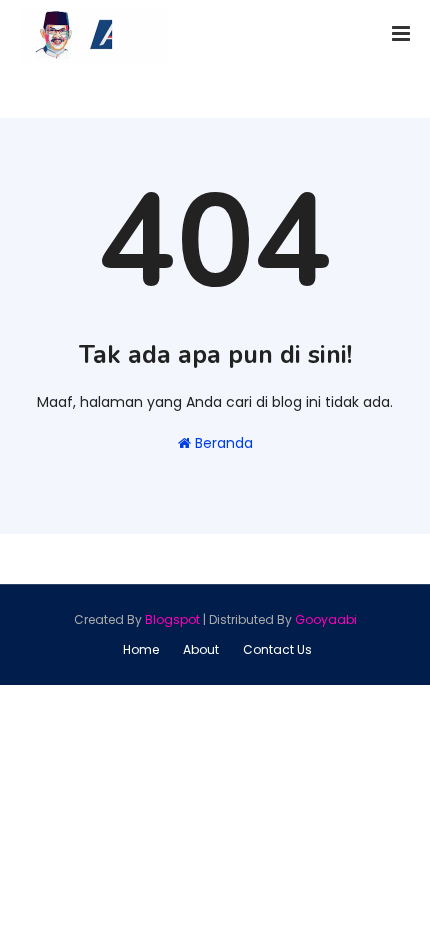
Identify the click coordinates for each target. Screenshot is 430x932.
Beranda (222, 443)
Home (141, 649)
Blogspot (172, 619)
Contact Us (277, 649)
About (201, 649)
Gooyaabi (326, 619)
